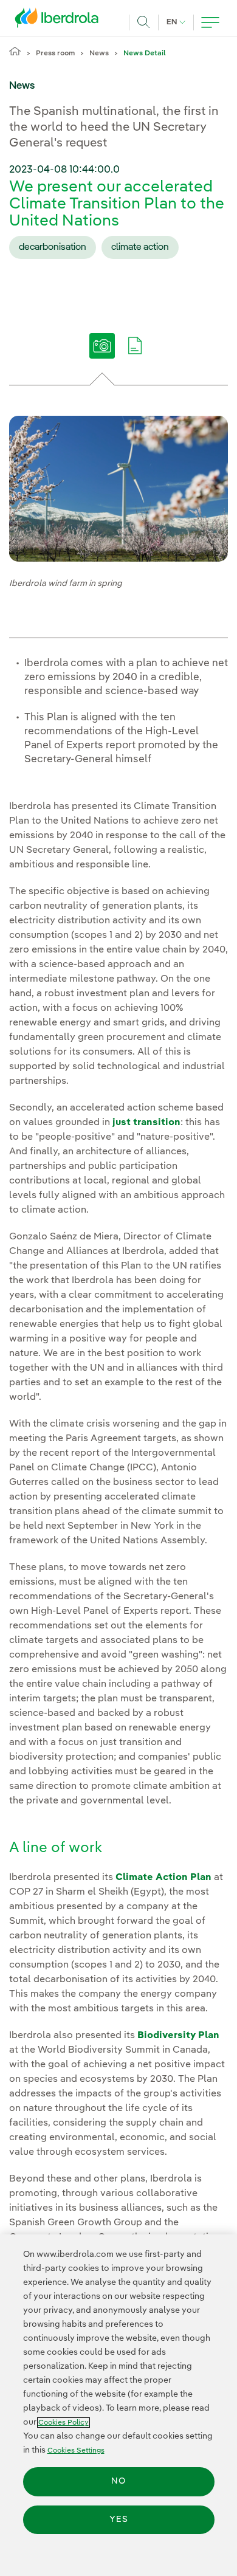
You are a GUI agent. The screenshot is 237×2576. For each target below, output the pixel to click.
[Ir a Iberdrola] (60, 21)
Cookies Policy (64, 2423)
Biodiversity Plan (178, 2036)
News (99, 53)
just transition (146, 1123)
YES (119, 2519)
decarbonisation (53, 247)
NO (118, 2481)
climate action (140, 247)
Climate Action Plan (163, 1878)
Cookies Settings (76, 2450)
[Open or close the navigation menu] (210, 22)
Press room (55, 53)
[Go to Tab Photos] (102, 354)
